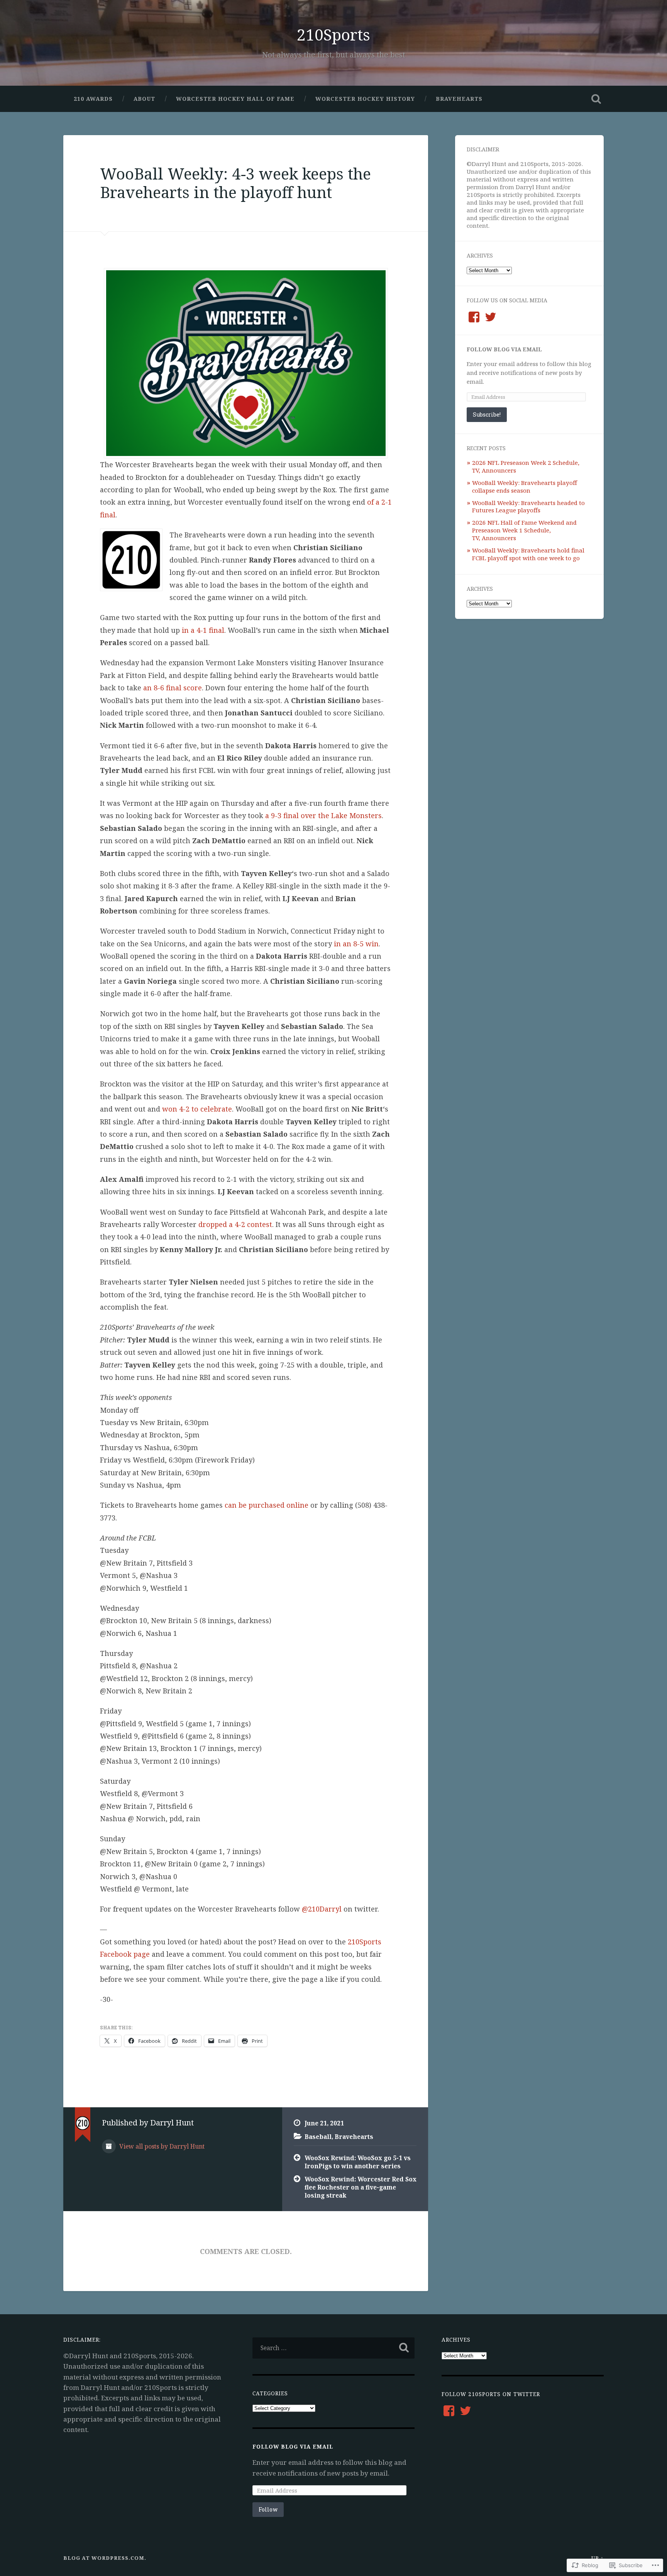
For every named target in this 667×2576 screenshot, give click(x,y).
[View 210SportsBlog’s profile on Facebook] (449, 2411)
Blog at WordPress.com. (105, 2558)
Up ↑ (598, 2558)
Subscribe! (487, 414)
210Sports (333, 35)
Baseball (318, 2137)
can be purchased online (267, 1505)
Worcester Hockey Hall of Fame (235, 99)
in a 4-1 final (203, 630)
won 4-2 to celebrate (197, 1109)
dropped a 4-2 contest (235, 1224)
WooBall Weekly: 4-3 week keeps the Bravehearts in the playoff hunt (235, 183)
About (144, 99)
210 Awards (93, 99)
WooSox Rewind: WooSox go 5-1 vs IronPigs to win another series (358, 2162)
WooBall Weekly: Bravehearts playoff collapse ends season (525, 486)
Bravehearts (459, 99)
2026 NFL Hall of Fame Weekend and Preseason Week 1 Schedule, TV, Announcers (524, 530)
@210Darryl (322, 1909)
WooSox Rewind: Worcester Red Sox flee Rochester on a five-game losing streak (361, 2187)
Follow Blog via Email (504, 349)
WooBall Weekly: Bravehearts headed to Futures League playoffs (528, 507)
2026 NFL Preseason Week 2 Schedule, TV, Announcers (526, 466)
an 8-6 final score (173, 688)
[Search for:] (333, 2348)
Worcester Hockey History (365, 99)
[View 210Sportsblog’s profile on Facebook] (474, 317)
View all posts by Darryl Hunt (161, 2146)
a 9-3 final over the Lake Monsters (323, 815)
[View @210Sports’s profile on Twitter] (491, 317)
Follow (268, 2509)
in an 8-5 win (356, 944)
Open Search (596, 99)
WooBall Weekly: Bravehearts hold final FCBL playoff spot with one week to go (528, 554)
